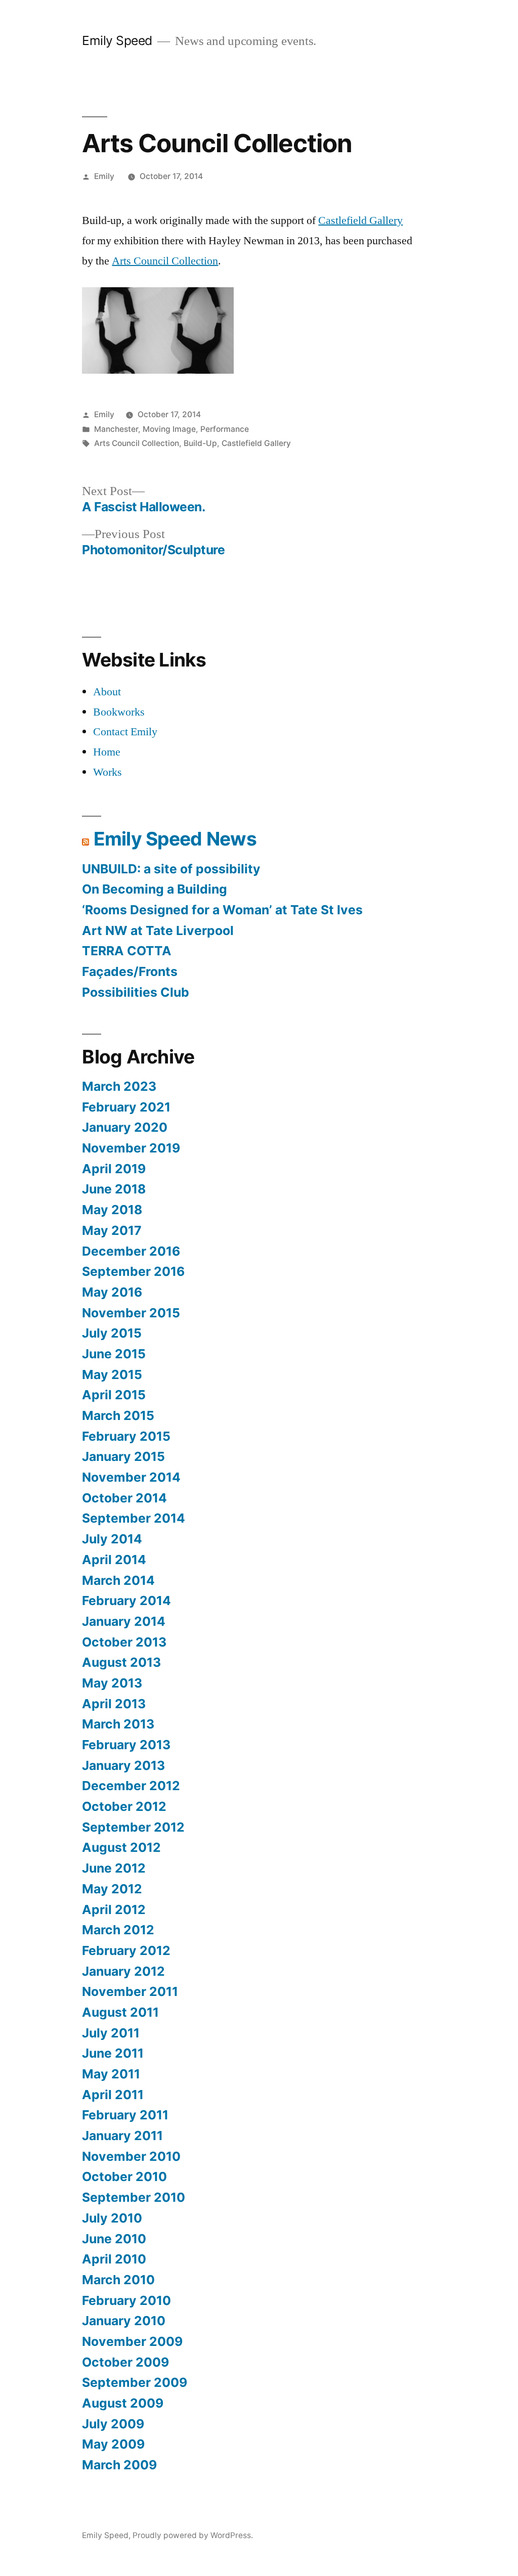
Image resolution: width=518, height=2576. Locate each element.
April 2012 (114, 1909)
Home (107, 752)
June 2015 (114, 1354)
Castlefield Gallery (360, 220)
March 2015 (118, 1415)
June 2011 (113, 2053)
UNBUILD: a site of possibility (171, 869)
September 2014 (134, 1518)
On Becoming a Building (155, 889)
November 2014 (131, 1477)
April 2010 (114, 2259)
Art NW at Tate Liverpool (158, 930)
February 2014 (126, 1601)
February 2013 (126, 1745)
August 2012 (121, 1847)
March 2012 (118, 1930)
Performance (225, 429)
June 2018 (114, 1189)
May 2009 (113, 2444)
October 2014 (124, 1498)
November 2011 (130, 1991)
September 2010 (134, 2197)
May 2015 (112, 1374)
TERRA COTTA (127, 951)
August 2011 (120, 2012)
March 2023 (119, 1086)
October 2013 (124, 1642)
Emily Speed (117, 40)
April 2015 (114, 1395)
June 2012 (114, 1868)
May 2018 (112, 1210)
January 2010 (124, 2321)
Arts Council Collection (165, 261)
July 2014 (112, 1539)
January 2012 (123, 1971)
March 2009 (119, 2465)
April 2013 (114, 1704)
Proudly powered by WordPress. (193, 2535)
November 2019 (131, 1148)
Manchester (116, 429)
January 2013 (123, 1765)
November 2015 (131, 1313)
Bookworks (119, 712)
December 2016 (131, 1251)
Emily (104, 176)
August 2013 (121, 1662)
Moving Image (169, 429)
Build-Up (200, 443)
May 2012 (112, 1889)
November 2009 (132, 2341)
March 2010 (118, 2280)
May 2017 (112, 1230)
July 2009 (113, 2424)
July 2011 (111, 2033)
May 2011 (111, 2074)
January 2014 (124, 1621)
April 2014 (114, 1560)
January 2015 (123, 1456)
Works (107, 772)
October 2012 (124, 1806)
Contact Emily (125, 732)
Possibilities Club (136, 992)
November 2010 (131, 2156)
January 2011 (122, 2136)
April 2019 (114, 1169)
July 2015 (112, 1333)
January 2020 (125, 1127)
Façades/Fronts (130, 971)
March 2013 (118, 1724)
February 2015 (126, 1436)
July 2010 (112, 2218)
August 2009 (123, 2403)
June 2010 (114, 2239)
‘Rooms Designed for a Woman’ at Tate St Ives (222, 910)
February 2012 (126, 1950)
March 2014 (118, 1580)
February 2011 (125, 2115)
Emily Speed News (175, 839)
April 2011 (113, 2095)
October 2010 (124, 2177)
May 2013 (112, 1683)
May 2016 (112, 1292)
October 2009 (125, 2362)
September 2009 (135, 2382)
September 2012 (133, 1827)
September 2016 (133, 1271)
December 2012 (131, 1786)
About (107, 692)
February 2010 (126, 2300)
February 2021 (126, 1107)
